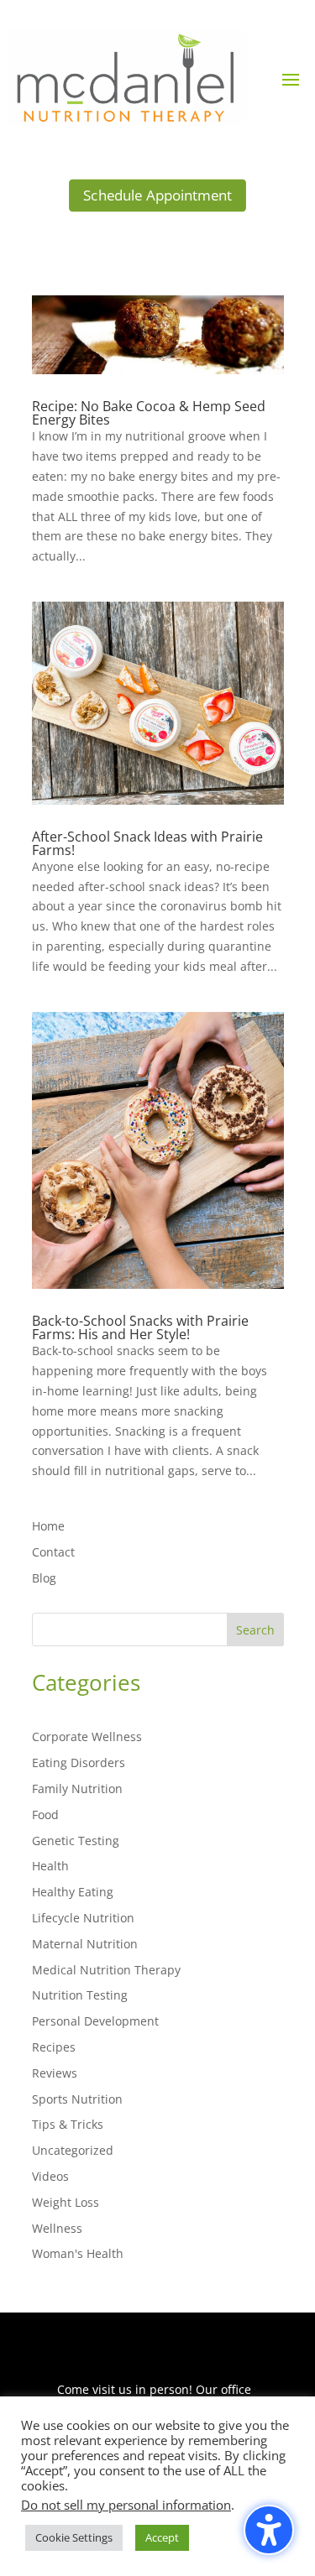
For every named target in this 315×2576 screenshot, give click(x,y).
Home (48, 1526)
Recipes (54, 2047)
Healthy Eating (73, 1892)
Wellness (57, 2228)
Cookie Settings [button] (74, 2537)
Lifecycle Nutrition (83, 1918)
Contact (53, 1552)
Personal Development (95, 2021)
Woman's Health (78, 2253)
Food (45, 1815)
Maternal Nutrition (85, 1944)
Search (255, 1630)
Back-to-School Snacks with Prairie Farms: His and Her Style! (140, 1327)
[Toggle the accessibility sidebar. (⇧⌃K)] (269, 2530)
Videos (50, 2176)
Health (50, 1866)
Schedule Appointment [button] (157, 196)
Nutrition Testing (80, 1995)
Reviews (55, 2073)
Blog (44, 1578)
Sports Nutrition (77, 2099)
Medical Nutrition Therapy (106, 1970)
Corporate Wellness (87, 1736)
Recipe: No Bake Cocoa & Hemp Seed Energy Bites (149, 413)
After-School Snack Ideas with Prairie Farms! (147, 843)
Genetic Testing (76, 1841)
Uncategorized (73, 2150)
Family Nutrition (77, 1789)
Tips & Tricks (68, 2124)
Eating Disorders (79, 1763)
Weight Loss (66, 2202)
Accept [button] (162, 2537)
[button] (291, 79)
